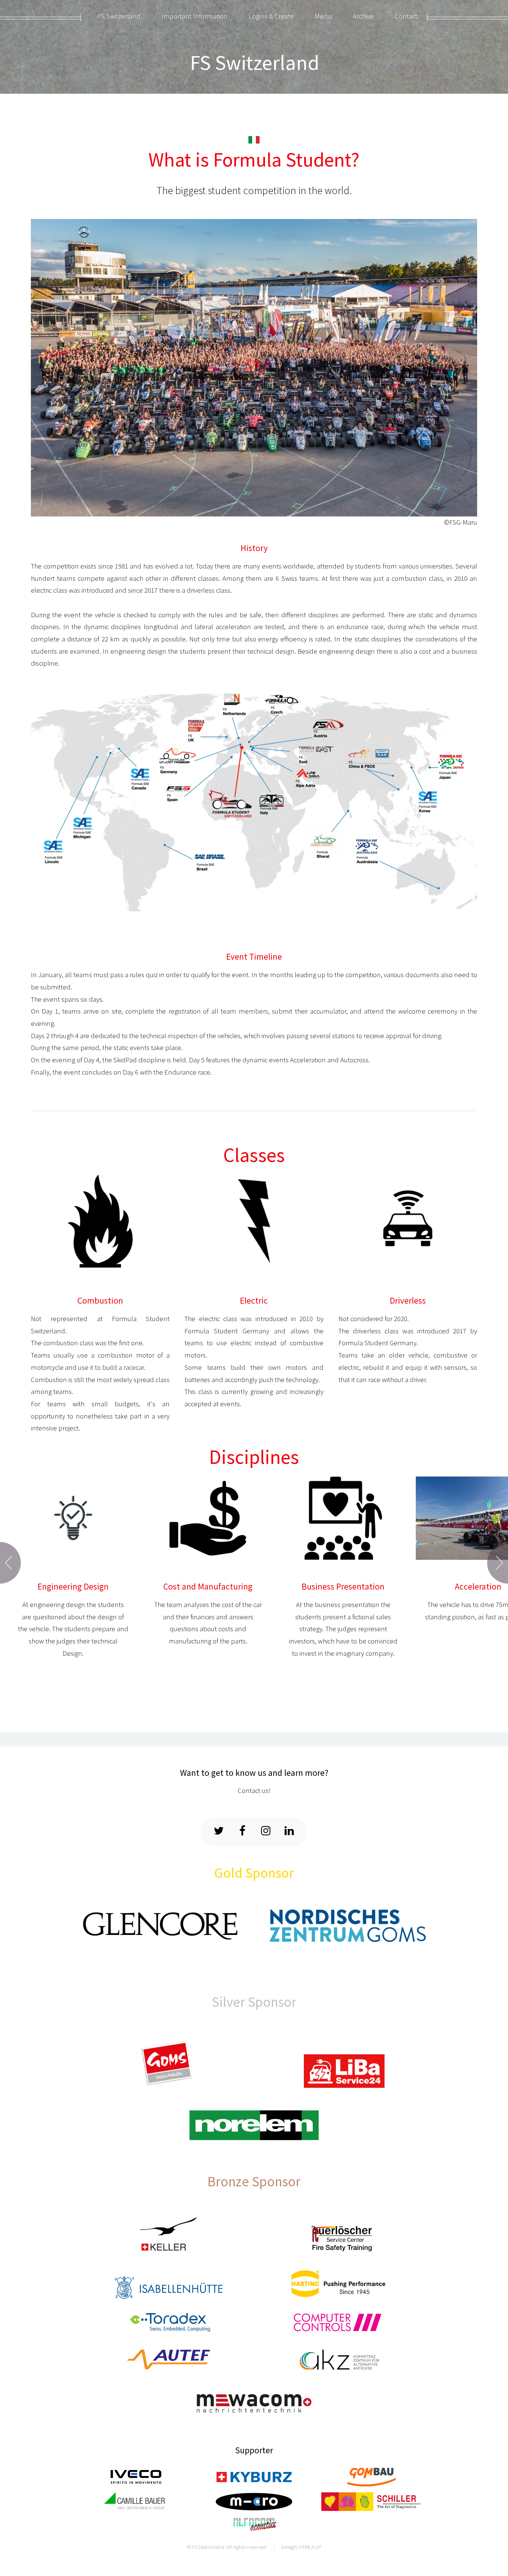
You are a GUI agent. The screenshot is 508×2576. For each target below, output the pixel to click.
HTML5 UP (310, 2547)
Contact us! (254, 1791)
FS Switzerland (255, 62)
